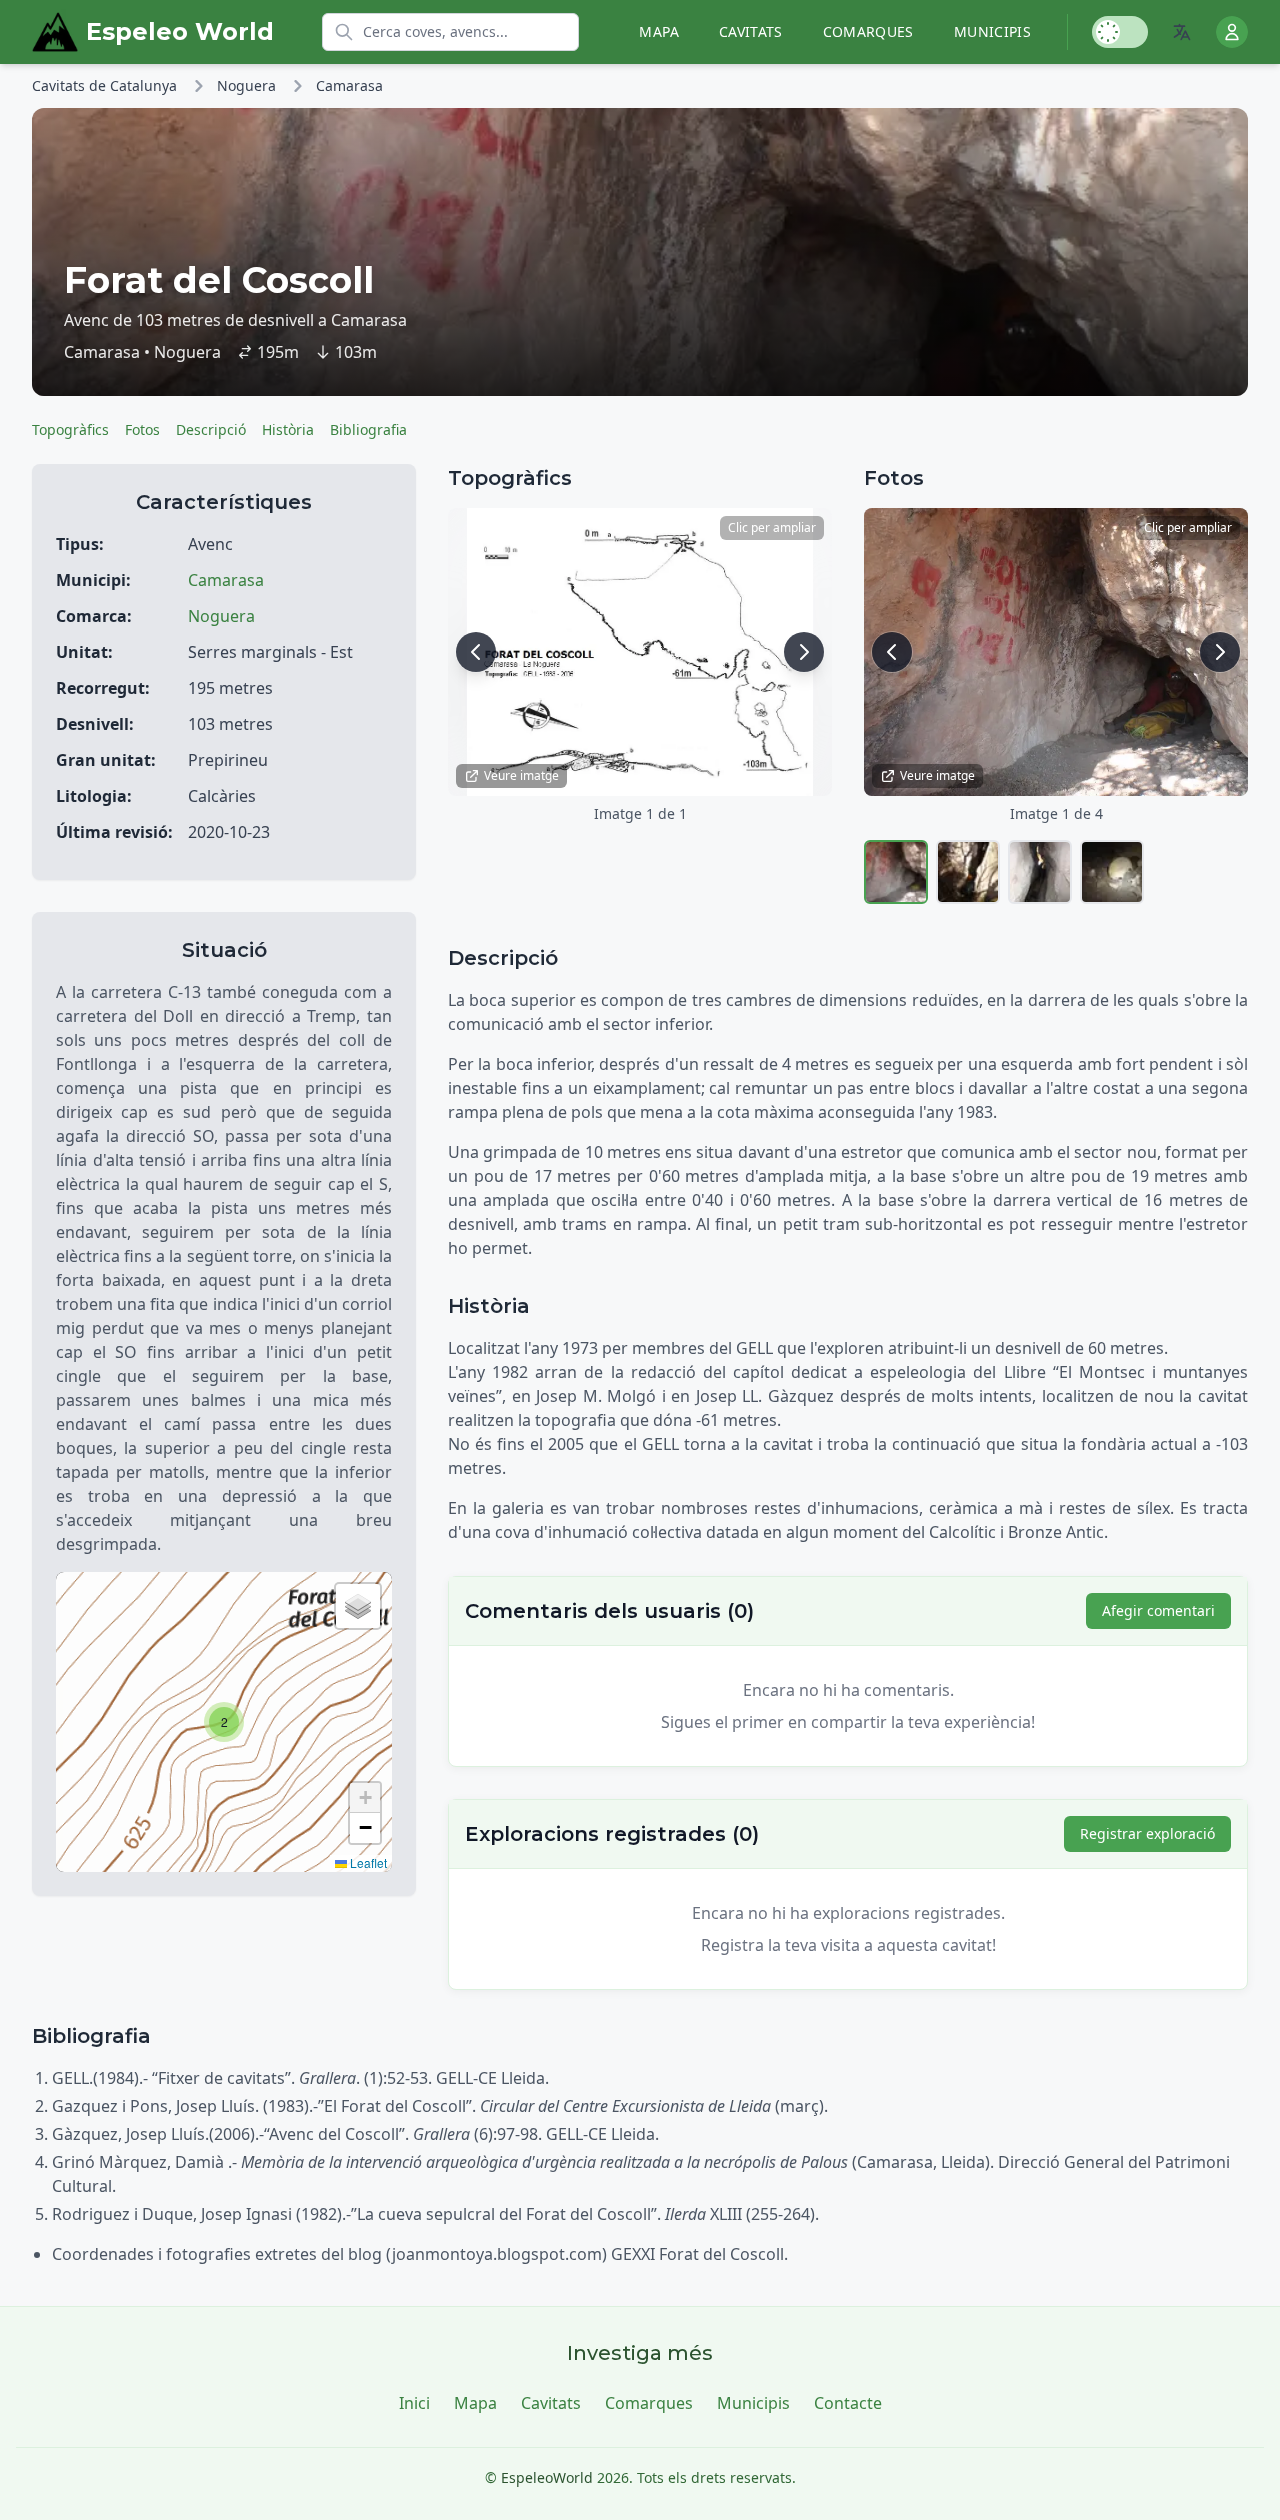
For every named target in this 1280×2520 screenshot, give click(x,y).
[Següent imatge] (804, 652)
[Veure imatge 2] (968, 872)
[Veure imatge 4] (1112, 872)
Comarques (868, 31)
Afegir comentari (1158, 1610)
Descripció (211, 429)
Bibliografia (368, 429)
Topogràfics (70, 429)
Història (288, 429)
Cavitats (751, 31)
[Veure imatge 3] (1040, 872)
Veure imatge (521, 775)
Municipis (992, 31)
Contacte (848, 2403)
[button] (224, 1722)
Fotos (142, 429)
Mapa (658, 31)
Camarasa (349, 85)
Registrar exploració (1147, 1833)
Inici (414, 2403)
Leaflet (367, 1862)
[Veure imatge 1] (896, 872)
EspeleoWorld (547, 2477)
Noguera (246, 85)
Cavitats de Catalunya (104, 85)
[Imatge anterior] (476, 652)
